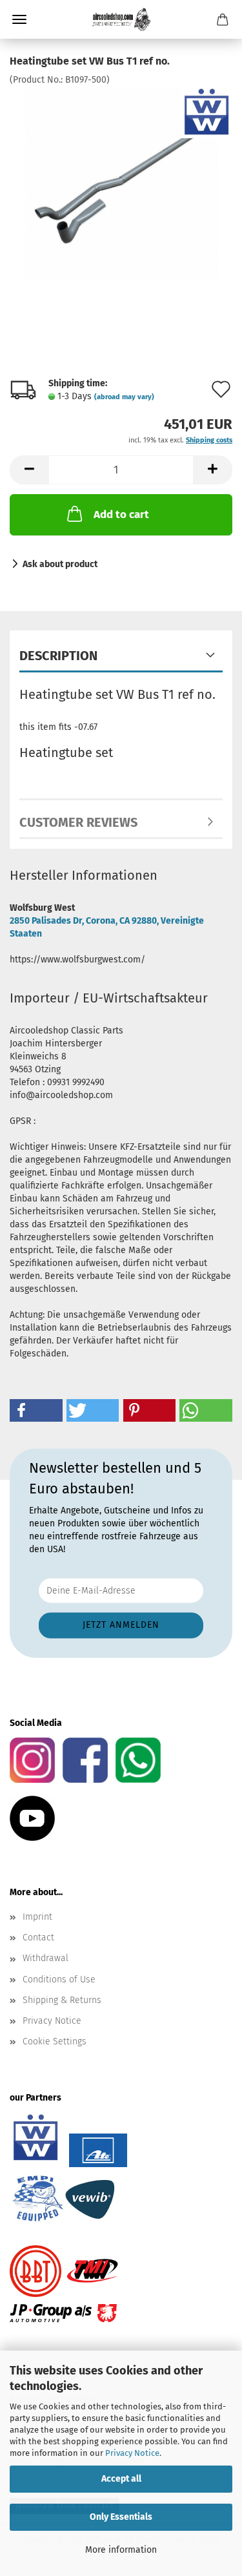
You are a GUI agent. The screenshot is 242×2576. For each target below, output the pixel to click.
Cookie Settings (55, 2041)
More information (121, 2550)
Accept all (121, 2479)
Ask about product (60, 564)
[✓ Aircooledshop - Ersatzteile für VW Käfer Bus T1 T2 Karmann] (121, 19)
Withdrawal (45, 1958)
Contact (38, 1937)
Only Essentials (121, 2517)
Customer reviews (78, 822)
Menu (19, 19)
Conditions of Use (59, 1979)
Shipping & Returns (62, 2000)
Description (58, 656)
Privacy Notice (132, 2453)
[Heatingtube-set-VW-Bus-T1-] (121, 183)
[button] (29, 470)
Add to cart (121, 514)
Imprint (37, 1917)
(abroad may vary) (124, 397)
